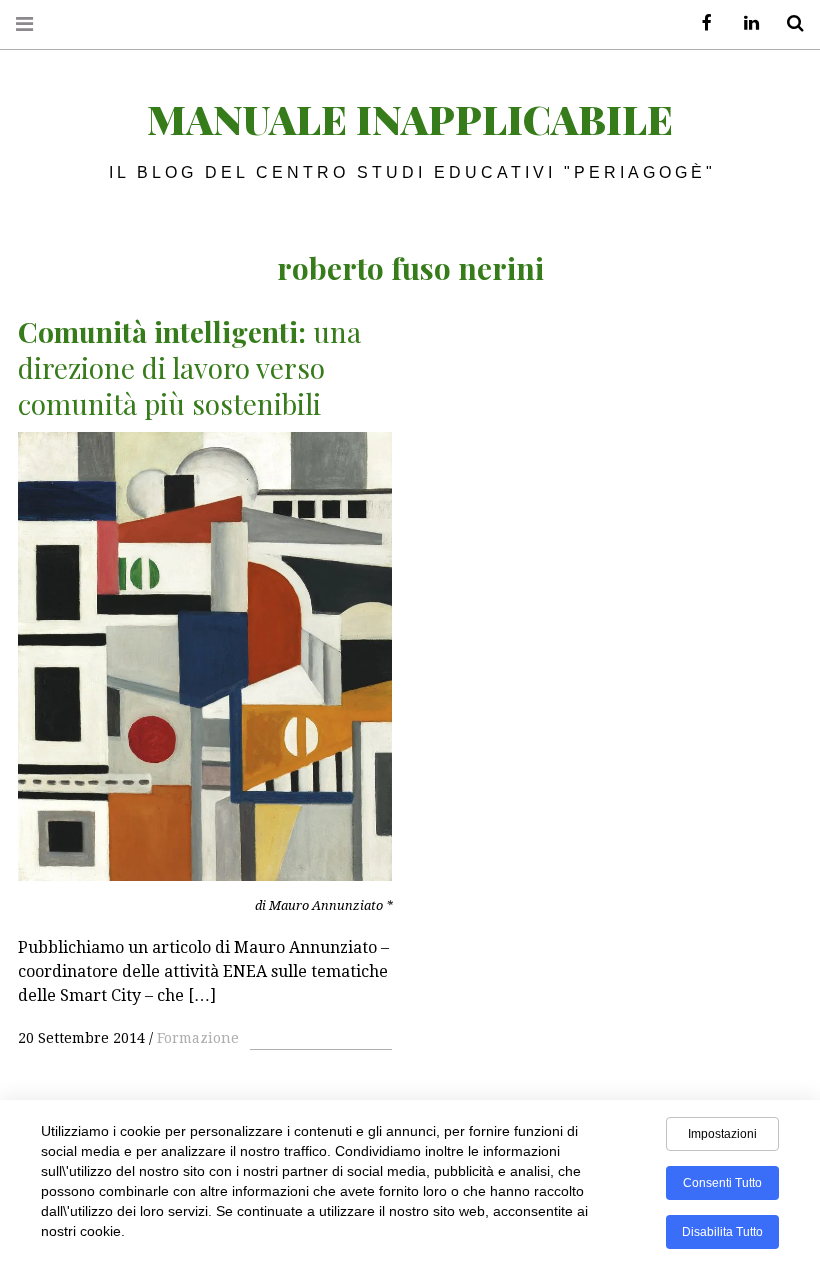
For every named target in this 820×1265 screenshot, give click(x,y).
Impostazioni (722, 1134)
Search (788, 23)
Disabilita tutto (722, 1232)
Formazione (198, 1038)
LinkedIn (744, 23)
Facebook (700, 23)
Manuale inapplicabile (410, 118)
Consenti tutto (722, 1183)
